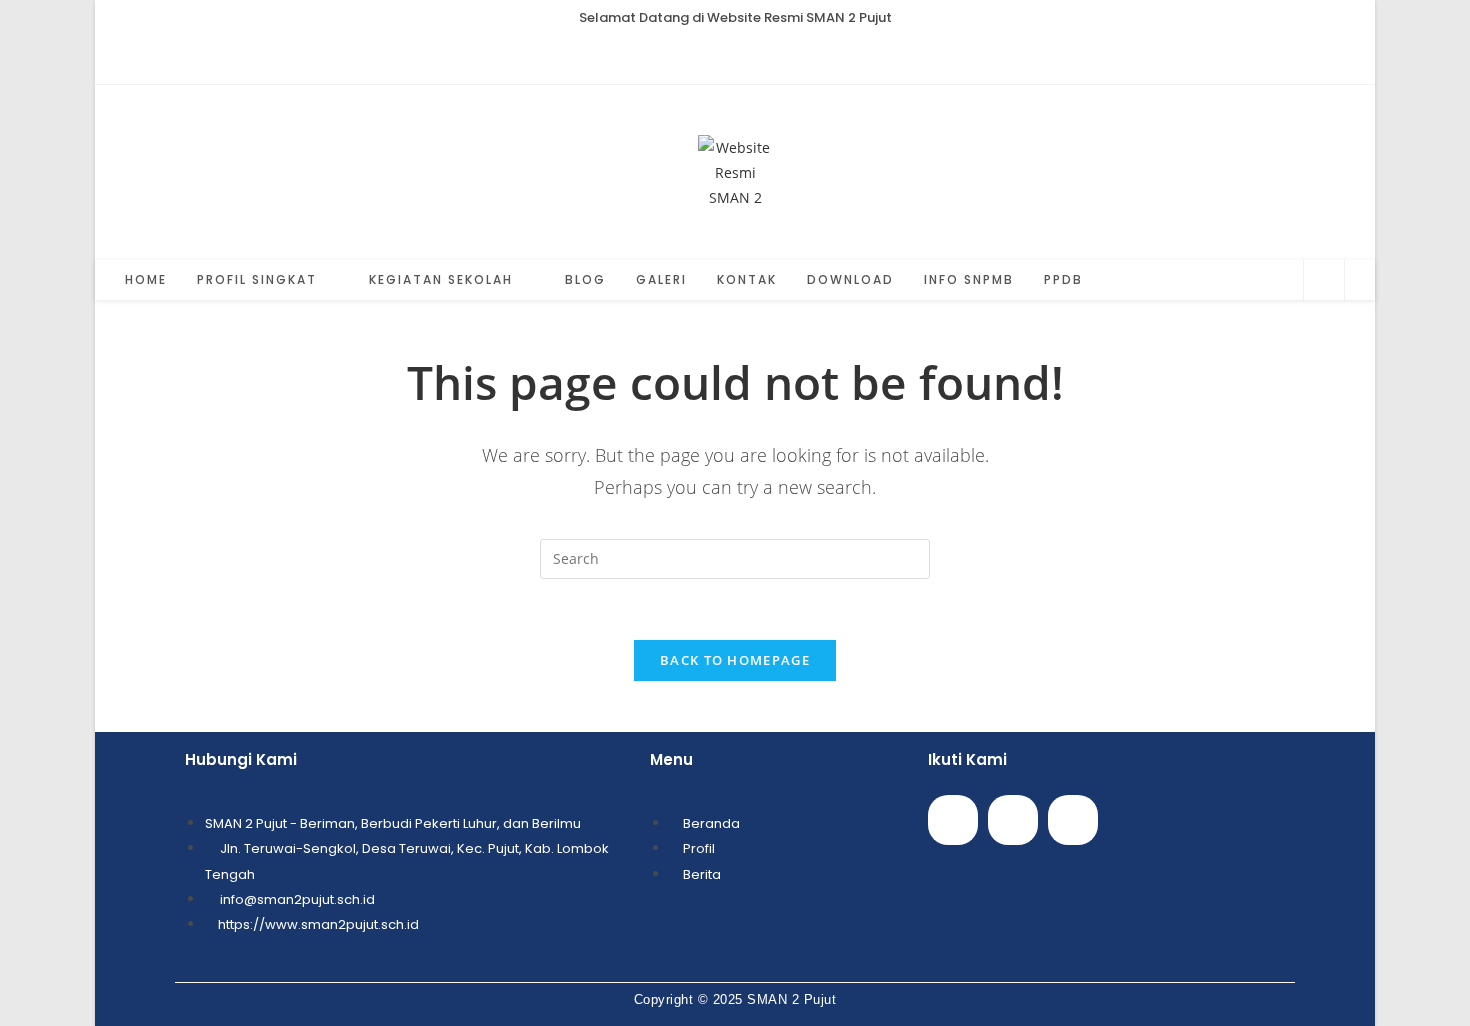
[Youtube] (1013, 820)
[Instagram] (1073, 820)
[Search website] (1324, 281)
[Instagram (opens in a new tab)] (735, 56)
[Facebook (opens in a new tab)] (712, 56)
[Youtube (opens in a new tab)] (758, 56)
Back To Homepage (735, 660)
